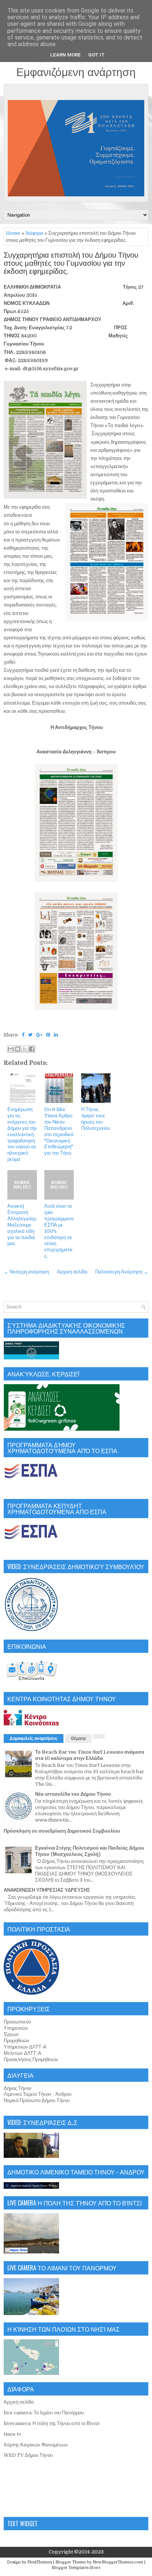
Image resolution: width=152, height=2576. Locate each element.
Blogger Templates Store (76, 2568)
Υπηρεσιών (16, 2028)
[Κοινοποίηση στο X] (25, 1049)
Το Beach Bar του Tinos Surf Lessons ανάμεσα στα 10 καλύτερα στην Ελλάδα (90, 1755)
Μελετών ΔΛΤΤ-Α (23, 2053)
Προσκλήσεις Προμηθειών (31, 2059)
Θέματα (78, 1738)
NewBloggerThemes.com (118, 2562)
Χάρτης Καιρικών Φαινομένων (36, 2445)
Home (13, 233)
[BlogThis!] (18, 1049)
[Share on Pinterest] (48, 1035)
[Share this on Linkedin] (56, 1035)
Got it (96, 55)
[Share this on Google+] (39, 1035)
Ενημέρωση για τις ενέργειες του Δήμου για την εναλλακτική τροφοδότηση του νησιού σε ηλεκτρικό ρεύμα (22, 1134)
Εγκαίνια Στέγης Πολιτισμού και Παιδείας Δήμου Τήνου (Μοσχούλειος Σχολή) (90, 1851)
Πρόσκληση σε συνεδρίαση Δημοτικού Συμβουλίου (62, 1831)
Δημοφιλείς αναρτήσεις (34, 1738)
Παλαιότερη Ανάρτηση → (122, 1272)
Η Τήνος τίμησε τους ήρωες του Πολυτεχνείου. (96, 1122)
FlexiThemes (40, 2562)
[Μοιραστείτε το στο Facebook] (32, 1049)
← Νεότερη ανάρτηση (26, 1272)
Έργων (11, 2034)
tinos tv (13, 2434)
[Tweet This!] (30, 1035)
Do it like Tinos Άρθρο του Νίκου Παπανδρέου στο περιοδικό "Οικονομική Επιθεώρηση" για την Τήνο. (59, 1131)
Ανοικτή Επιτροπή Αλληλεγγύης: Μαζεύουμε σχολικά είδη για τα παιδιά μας (22, 1225)
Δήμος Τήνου (18, 2088)
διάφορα (34, 233)
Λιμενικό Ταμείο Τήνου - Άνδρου (38, 2094)
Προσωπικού (17, 2022)
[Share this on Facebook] (23, 1035)
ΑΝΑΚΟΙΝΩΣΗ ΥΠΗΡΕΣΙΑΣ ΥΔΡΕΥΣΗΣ (47, 1890)
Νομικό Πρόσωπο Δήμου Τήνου (37, 2100)
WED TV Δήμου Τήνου (28, 2455)
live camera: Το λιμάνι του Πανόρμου (44, 2413)
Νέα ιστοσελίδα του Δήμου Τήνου (73, 1794)
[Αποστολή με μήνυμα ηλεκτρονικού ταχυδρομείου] (11, 1049)
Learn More (65, 55)
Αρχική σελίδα (72, 1272)
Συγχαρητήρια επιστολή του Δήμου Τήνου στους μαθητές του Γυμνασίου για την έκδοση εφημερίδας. (71, 264)
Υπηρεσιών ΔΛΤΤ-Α (25, 2047)
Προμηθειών (17, 2041)
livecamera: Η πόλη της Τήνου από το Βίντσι (52, 2423)
